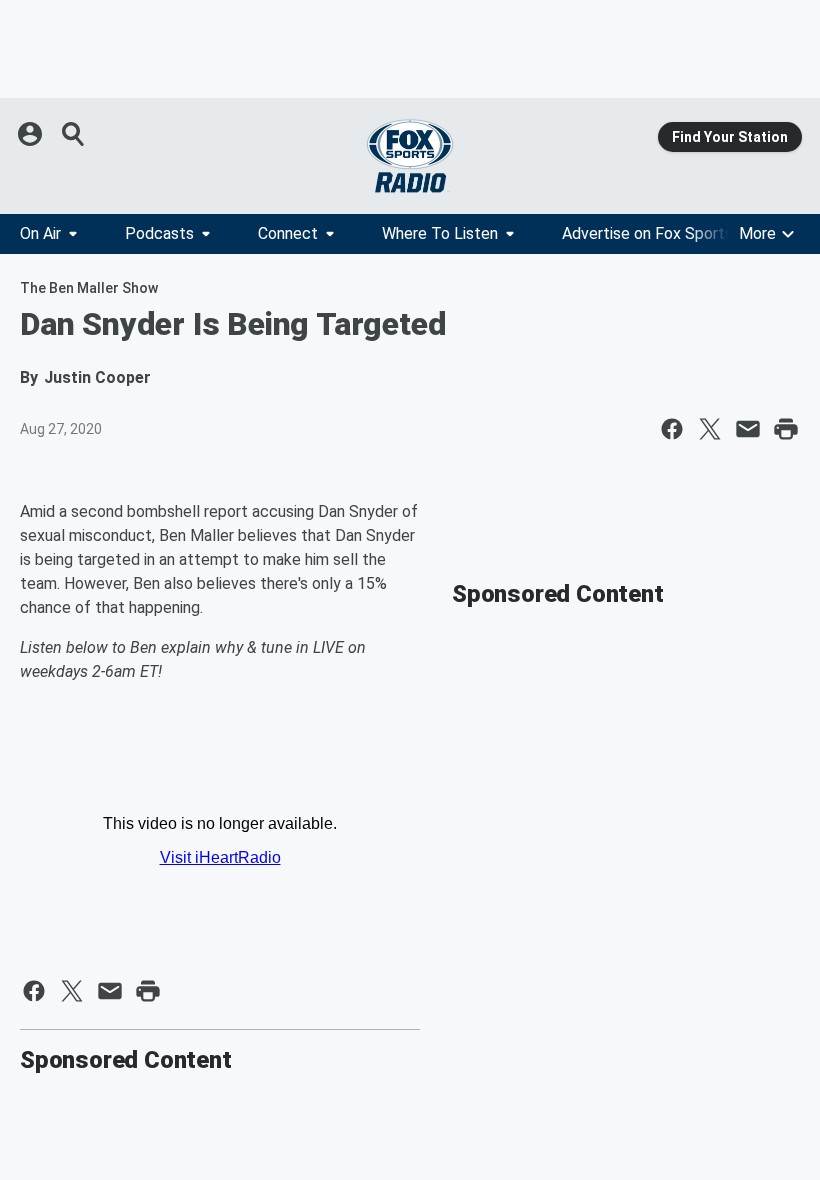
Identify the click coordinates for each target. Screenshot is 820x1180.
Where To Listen (440, 233)
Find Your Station (730, 137)
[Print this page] (786, 429)
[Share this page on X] (710, 429)
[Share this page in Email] (748, 429)
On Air (40, 233)
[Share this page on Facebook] (672, 429)
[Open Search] (74, 134)
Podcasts (159, 233)
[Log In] (32, 134)
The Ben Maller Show (89, 288)
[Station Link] (410, 156)
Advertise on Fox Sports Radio (669, 233)
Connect (288, 233)
